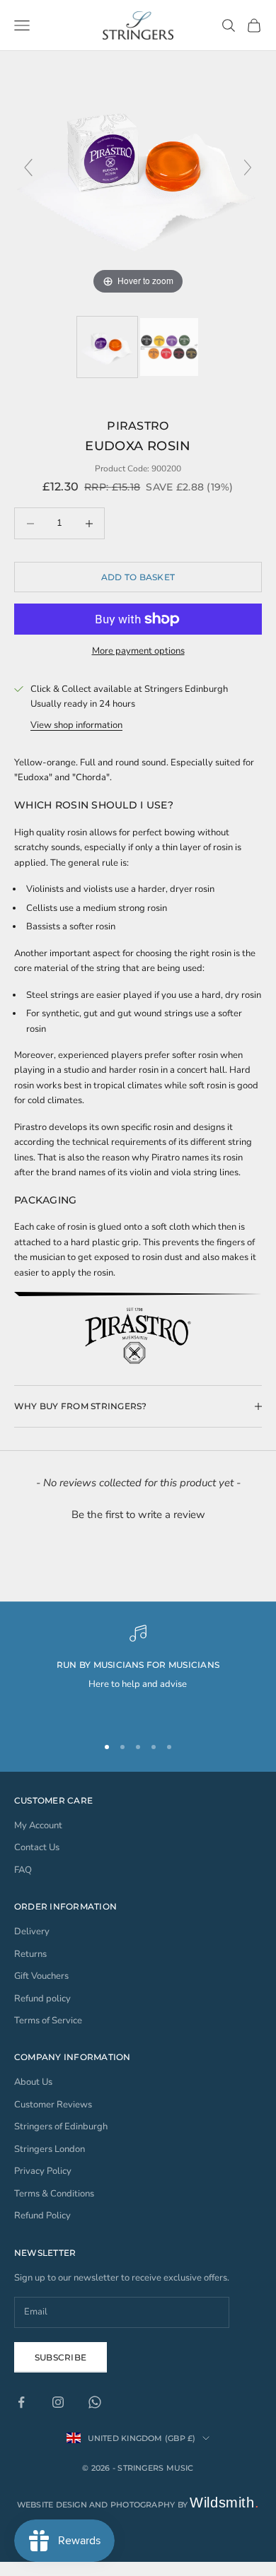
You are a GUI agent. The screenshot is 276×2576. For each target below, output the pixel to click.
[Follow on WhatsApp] (95, 2402)
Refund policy (42, 1999)
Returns (30, 1954)
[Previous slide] (28, 167)
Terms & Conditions (54, 2194)
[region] (138, 1674)
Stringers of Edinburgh (61, 2127)
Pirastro (138, 425)
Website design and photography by (138, 2505)
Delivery (32, 1931)
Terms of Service (48, 2021)
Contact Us (37, 1847)
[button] (138, 1513)
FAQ (23, 1870)
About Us (33, 2082)
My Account (38, 1825)
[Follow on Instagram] (58, 2402)
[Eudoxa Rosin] (108, 347)
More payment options (138, 651)
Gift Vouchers (41, 1976)
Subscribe (61, 2357)
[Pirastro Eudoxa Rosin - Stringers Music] (169, 347)
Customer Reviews (53, 2105)
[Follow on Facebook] (21, 2402)
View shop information (76, 725)
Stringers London (50, 2149)
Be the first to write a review (138, 1515)
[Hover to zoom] (138, 174)
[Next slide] (248, 167)
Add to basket (138, 577)
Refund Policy (42, 2216)
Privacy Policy (43, 2171)
